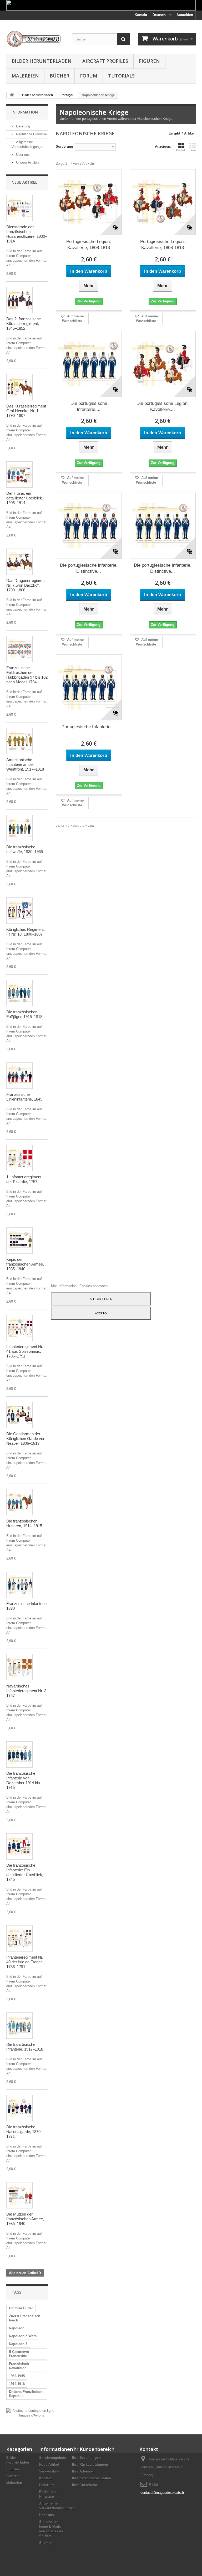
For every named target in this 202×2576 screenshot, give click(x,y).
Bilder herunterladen (42, 61)
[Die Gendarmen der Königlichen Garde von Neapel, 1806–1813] (19, 1415)
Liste (193, 150)
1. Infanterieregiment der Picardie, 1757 (24, 1179)
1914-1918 (17, 2384)
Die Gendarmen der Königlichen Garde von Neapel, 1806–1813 (26, 1439)
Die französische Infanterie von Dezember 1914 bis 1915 (23, 1780)
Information (25, 112)
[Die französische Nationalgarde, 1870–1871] (19, 2108)
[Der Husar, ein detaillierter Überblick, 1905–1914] (19, 474)
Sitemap (46, 2543)
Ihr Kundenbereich (93, 2449)
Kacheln (181, 150)
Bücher (59, 76)
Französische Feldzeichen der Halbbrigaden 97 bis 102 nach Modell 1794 (27, 675)
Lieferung (22, 126)
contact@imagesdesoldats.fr (162, 2493)
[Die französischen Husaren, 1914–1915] (19, 1502)
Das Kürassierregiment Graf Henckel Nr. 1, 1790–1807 (26, 411)
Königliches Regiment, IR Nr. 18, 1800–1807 (26, 932)
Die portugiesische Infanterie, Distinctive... (89, 568)
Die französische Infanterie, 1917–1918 (25, 2047)
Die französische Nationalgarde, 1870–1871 (24, 2132)
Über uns (22, 155)
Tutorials (121, 76)
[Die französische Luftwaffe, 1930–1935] (19, 828)
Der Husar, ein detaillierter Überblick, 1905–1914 (25, 498)
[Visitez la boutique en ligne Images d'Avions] (31, 2413)
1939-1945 (17, 2376)
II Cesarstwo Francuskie (19, 2354)
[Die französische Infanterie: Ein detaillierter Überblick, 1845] (19, 1846)
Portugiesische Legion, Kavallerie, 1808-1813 (89, 245)
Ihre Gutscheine (85, 2485)
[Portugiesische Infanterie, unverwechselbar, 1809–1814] (89, 687)
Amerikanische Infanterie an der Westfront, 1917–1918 (25, 764)
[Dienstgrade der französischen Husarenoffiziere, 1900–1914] (19, 208)
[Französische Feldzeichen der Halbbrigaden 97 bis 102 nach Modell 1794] (19, 649)
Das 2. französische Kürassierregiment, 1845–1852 (24, 324)
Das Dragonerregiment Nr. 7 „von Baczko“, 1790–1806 (26, 585)
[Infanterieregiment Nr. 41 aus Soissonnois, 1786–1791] (19, 1328)
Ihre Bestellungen (86, 2458)
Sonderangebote (53, 2458)
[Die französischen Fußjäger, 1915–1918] (19, 993)
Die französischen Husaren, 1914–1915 (24, 1523)
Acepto (101, 1313)
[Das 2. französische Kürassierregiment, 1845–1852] (19, 300)
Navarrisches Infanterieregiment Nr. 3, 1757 (27, 1691)
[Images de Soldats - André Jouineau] (35, 39)
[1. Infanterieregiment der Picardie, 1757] (19, 1158)
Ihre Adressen (83, 2471)
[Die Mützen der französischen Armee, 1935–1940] (19, 2195)
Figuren (149, 61)
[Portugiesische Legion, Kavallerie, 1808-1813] (89, 202)
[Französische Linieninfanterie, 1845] (19, 1076)
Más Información (64, 1286)
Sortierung (64, 146)
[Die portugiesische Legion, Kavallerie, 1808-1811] (163, 364)
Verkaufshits (49, 2471)
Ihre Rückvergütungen (90, 2464)
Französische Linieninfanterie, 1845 (24, 1097)
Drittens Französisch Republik (26, 2394)
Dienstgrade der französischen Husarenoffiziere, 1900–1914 (27, 234)
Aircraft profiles (105, 61)
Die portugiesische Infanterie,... (89, 406)
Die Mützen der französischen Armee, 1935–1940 (25, 2219)
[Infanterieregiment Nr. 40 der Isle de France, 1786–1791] (19, 1938)
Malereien (25, 76)
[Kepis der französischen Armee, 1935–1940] (19, 1241)
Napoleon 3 (18, 2344)
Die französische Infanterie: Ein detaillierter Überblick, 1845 (25, 1872)
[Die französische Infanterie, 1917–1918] (19, 2026)
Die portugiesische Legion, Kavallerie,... (163, 406)
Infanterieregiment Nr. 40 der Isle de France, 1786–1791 (25, 1962)
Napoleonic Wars (23, 2336)
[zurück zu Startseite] (12, 95)
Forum (89, 76)
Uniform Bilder (21, 2308)
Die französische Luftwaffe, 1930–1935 (25, 849)
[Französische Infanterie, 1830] (19, 1585)
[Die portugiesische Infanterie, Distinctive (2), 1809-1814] (163, 526)
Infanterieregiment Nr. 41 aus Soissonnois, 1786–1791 (25, 1351)
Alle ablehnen (101, 1299)
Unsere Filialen (27, 162)
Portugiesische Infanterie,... (89, 727)
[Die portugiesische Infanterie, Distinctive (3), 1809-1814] (89, 526)
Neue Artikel (24, 182)
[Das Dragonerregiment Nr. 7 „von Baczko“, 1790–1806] (19, 562)
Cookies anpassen (94, 1286)
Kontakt (141, 15)
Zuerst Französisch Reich (25, 2318)
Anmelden (185, 15)
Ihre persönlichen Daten (92, 2478)
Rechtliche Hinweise (31, 134)
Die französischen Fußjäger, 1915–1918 (24, 1014)
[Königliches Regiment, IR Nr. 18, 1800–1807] (19, 911)
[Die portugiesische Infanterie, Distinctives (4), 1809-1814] (89, 364)
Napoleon (17, 2328)
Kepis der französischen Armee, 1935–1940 (25, 1264)
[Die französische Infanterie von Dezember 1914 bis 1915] (19, 1754)
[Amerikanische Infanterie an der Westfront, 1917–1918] (19, 741)
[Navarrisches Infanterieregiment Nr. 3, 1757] (19, 1667)
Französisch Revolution (19, 2366)
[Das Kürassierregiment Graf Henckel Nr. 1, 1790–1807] (19, 387)
